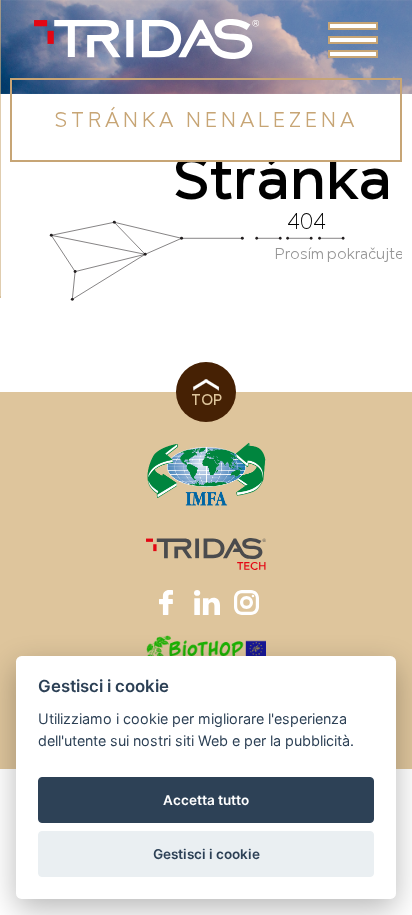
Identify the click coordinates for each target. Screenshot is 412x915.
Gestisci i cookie (206, 854)
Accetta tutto (206, 800)
